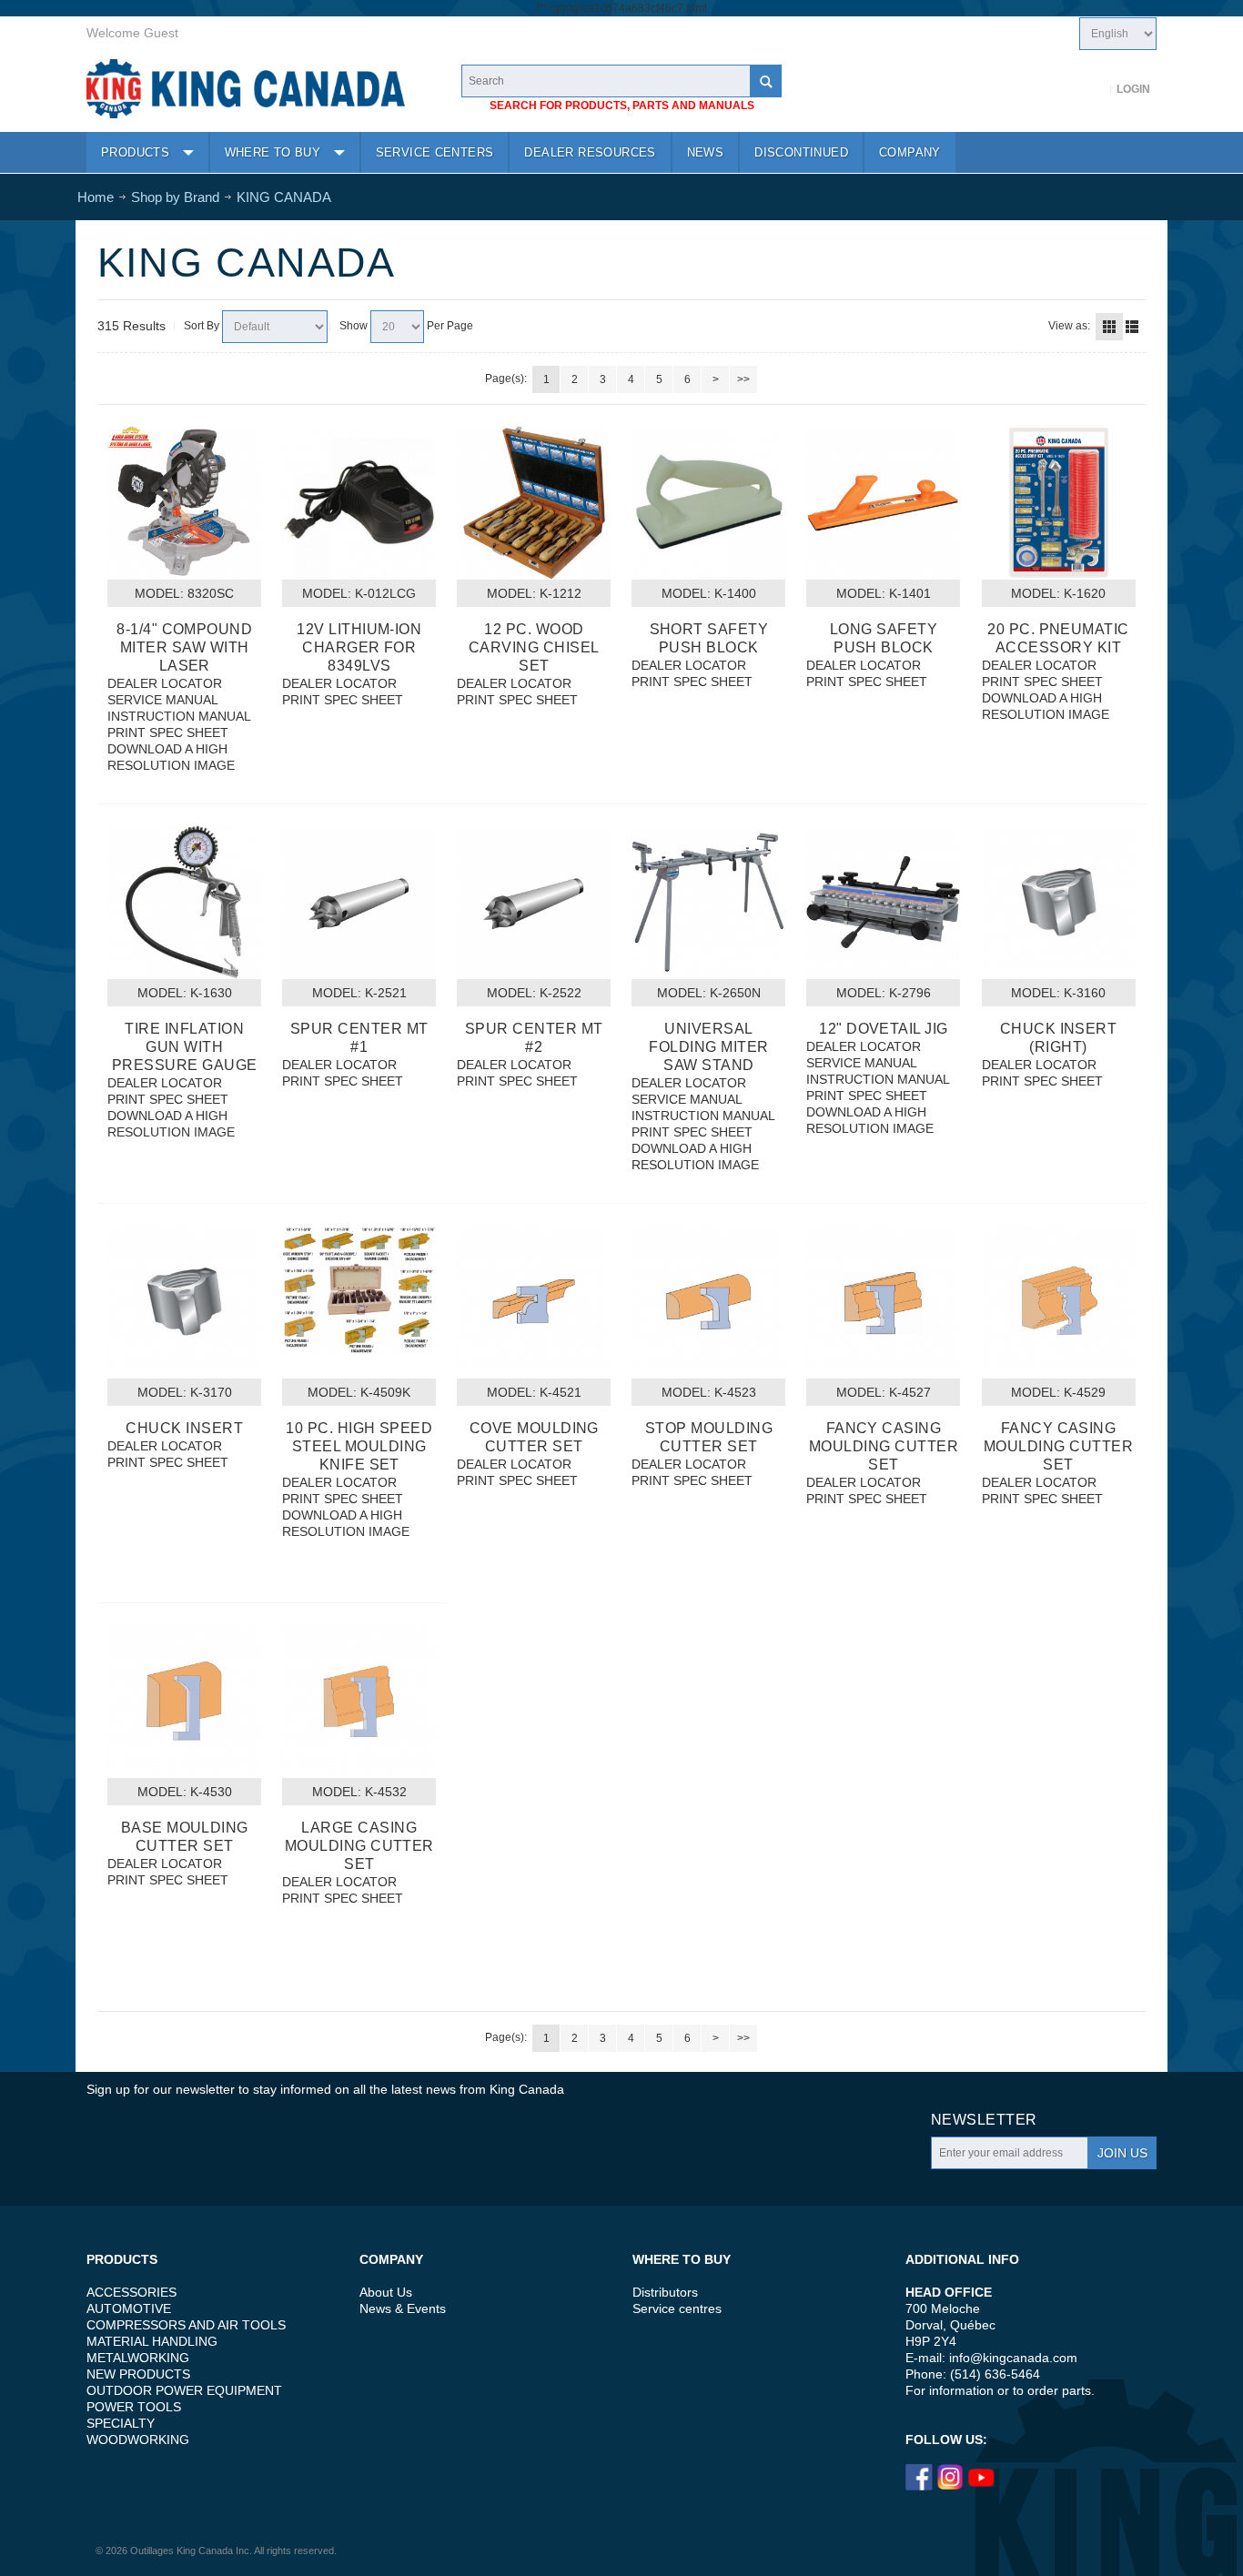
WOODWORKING (138, 2440)
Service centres (677, 2308)
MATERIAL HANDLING (152, 2341)
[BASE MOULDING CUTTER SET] (184, 1701)
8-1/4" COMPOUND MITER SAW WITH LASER (184, 647)
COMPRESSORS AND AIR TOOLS (186, 2325)
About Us (386, 2292)
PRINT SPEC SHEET (168, 732)
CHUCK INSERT (184, 1428)
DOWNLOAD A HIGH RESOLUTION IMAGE (171, 757)
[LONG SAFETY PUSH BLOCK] (883, 503)
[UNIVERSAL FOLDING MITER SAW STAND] (708, 902)
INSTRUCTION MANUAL (179, 716)
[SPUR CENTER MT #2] (534, 902)
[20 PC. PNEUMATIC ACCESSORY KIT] (1059, 503)
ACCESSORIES (131, 2292)
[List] (1132, 327)
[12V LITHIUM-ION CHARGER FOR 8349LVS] (359, 503)
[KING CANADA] (246, 89)
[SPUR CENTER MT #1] (359, 902)
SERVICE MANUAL (163, 700)
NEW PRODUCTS (138, 2374)
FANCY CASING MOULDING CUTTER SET (884, 1446)
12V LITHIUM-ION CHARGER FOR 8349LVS (359, 647)
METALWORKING (138, 2358)
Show (354, 326)
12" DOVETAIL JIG (884, 1029)
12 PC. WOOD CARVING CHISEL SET (534, 647)
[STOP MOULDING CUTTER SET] (708, 1302)
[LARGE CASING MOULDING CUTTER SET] (359, 1701)
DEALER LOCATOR (165, 683)
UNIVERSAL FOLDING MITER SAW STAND (708, 1047)
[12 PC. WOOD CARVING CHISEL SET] (534, 503)
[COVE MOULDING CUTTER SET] (534, 1302)
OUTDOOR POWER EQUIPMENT (184, 2390)
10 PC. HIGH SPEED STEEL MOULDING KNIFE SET (359, 1446)
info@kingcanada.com (1013, 2358)
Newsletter (984, 2120)
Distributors (665, 2292)
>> (743, 379)
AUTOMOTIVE (129, 2308)
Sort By (202, 326)
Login (1133, 89)
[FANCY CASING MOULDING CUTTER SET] (883, 1302)
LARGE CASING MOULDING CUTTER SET (359, 1846)
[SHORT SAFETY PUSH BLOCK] (708, 503)
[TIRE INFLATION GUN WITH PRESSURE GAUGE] (184, 902)
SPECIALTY (121, 2423)
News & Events (403, 2308)
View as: (1069, 326)
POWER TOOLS (134, 2407)
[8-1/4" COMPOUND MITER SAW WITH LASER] (184, 503)
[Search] (765, 81)
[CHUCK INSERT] (184, 1302)
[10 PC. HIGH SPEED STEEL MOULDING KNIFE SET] (359, 1289)
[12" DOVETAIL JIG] (883, 902)
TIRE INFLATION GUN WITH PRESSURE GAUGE (185, 1047)
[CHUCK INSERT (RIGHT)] (1059, 902)
